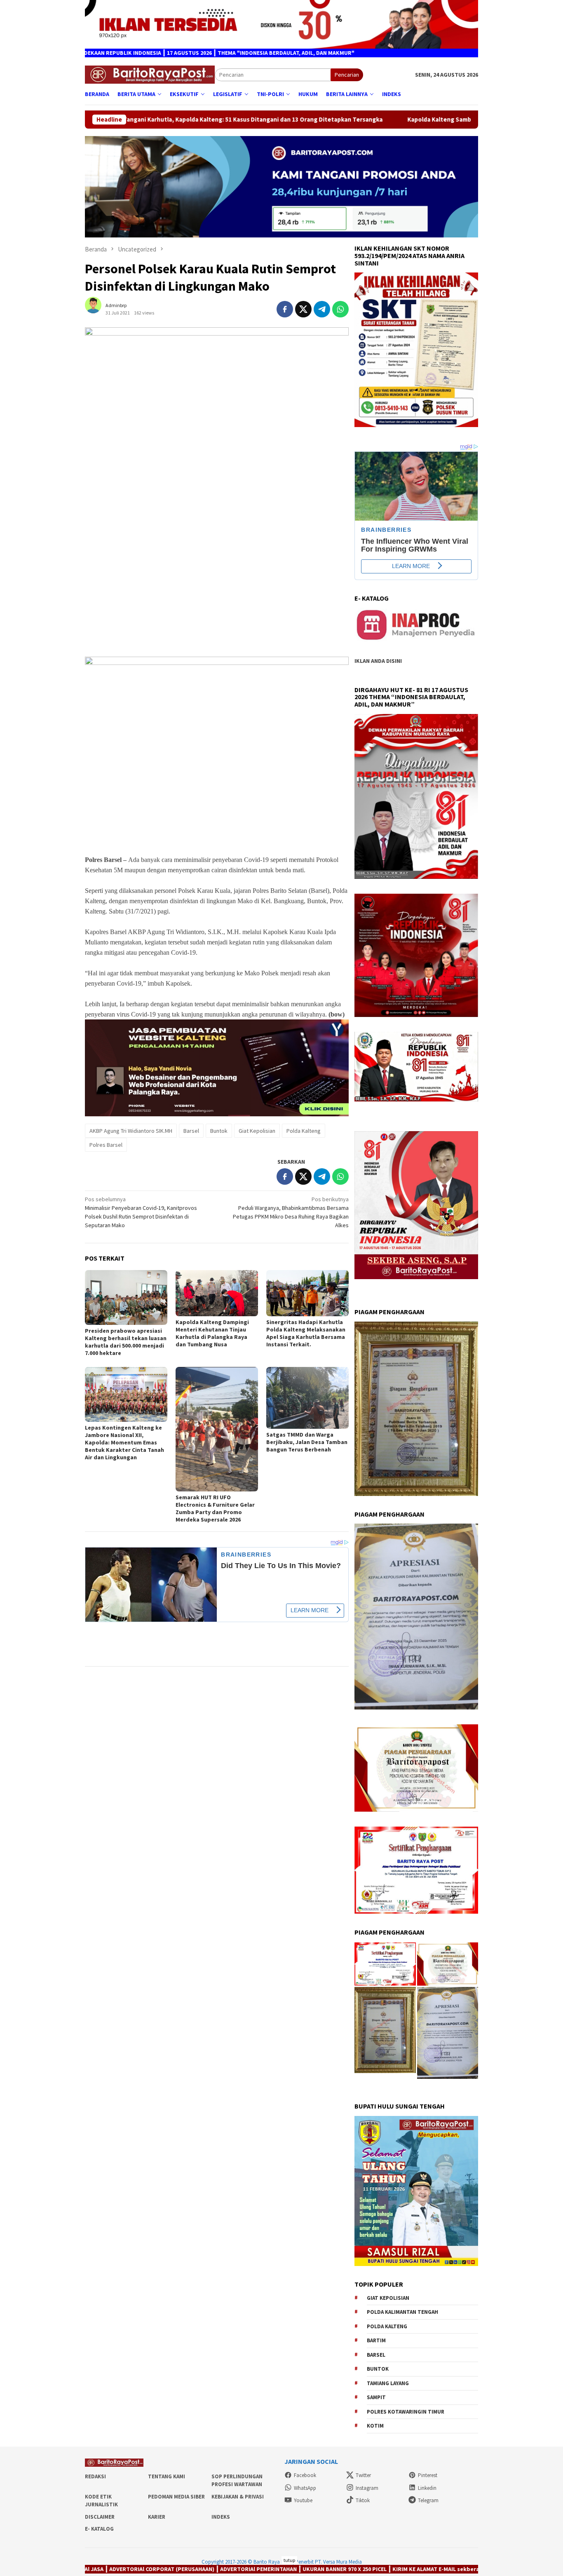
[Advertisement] (217, 592)
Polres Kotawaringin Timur (406, 2412)
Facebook (305, 2475)
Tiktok (363, 2500)
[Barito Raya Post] (150, 74)
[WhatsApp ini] (340, 309)
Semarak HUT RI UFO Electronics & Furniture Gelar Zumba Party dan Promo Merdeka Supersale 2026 (215, 1508)
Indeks (221, 2517)
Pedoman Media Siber (176, 2497)
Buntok (219, 1131)
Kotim (375, 2426)
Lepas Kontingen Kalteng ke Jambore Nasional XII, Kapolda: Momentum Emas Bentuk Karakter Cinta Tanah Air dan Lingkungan (124, 1442)
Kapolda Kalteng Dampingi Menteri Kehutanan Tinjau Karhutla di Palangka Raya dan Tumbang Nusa (212, 1333)
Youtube (303, 2500)
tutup (289, 2560)
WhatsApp (305, 2488)
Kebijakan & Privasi (238, 2497)
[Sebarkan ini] (285, 309)
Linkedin (427, 2488)
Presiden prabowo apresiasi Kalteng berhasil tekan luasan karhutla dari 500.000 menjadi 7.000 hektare (126, 1342)
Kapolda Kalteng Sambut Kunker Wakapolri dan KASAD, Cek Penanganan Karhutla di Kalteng (383, 120)
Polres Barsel (106, 1145)
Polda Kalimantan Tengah (402, 2312)
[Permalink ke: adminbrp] (97, 309)
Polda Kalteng (304, 1131)
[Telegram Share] (322, 309)
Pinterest (428, 2475)
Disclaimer (100, 2517)
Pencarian (347, 75)
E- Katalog (99, 2529)
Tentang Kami (167, 2476)
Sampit (376, 2397)
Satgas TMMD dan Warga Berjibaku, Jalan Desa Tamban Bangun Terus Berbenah (307, 1442)
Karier (157, 2517)
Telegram (428, 2500)
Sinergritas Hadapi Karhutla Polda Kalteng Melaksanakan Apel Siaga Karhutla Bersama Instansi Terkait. (306, 1333)
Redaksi (95, 2476)
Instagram (367, 2488)
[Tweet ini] (303, 309)
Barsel (191, 1131)
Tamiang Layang (388, 2383)
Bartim (376, 2340)
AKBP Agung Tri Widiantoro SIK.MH (131, 1131)
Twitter (363, 2475)
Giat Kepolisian (257, 1131)
